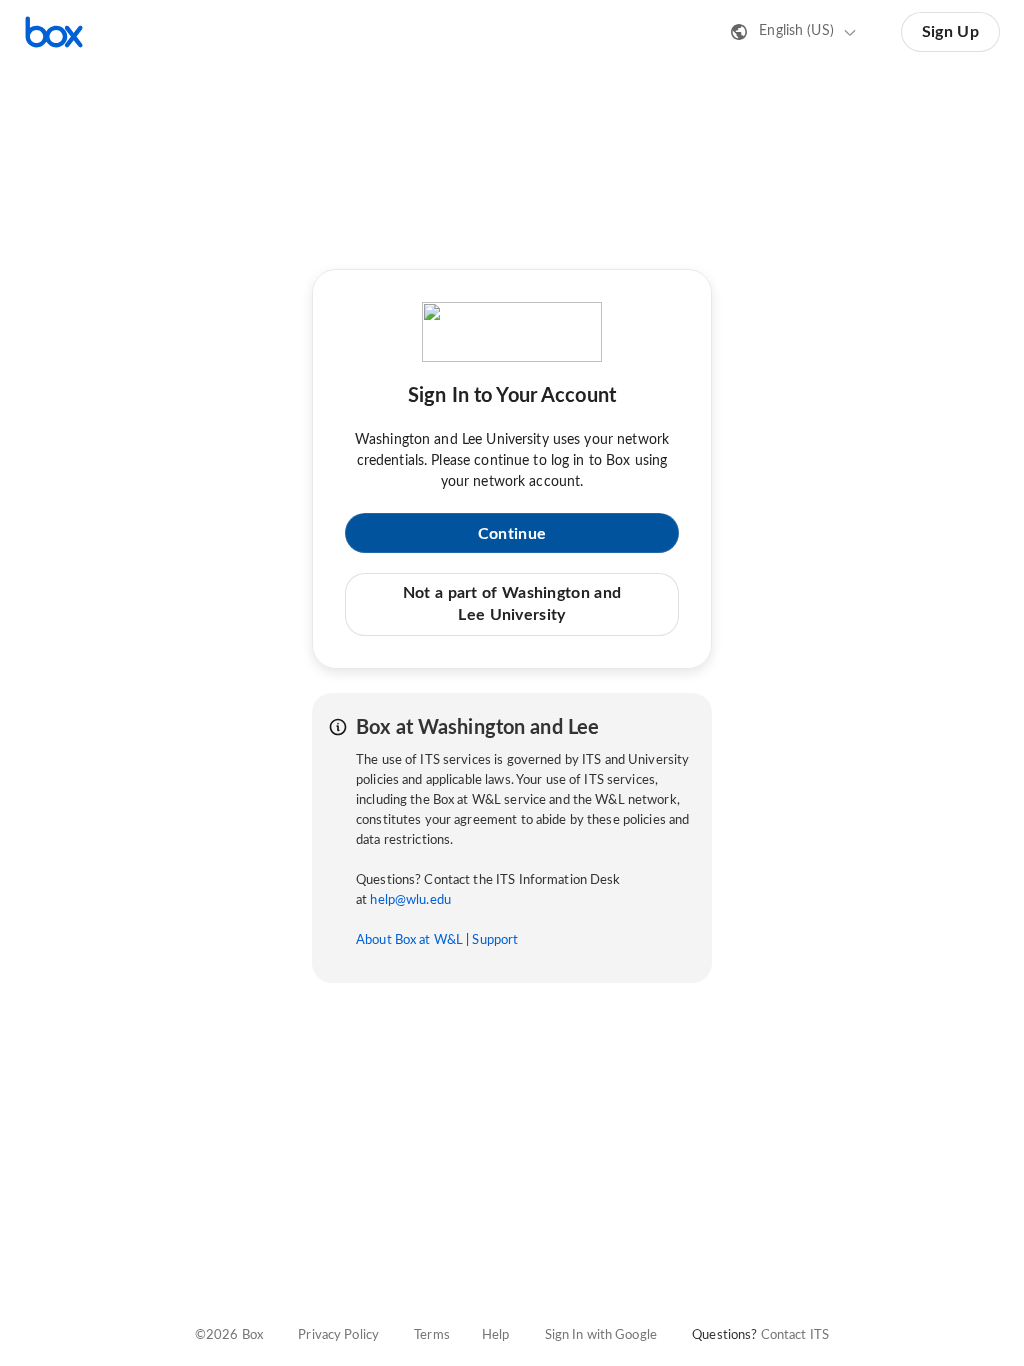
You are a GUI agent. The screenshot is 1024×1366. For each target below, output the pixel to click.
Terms (432, 1335)
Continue (512, 534)
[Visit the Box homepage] (54, 32)
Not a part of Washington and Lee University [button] (512, 604)
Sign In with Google (601, 1335)
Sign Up (950, 32)
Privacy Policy (338, 1335)
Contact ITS (795, 1335)
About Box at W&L (409, 940)
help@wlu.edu (410, 900)
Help (496, 1335)
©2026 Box (229, 1335)
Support (495, 940)
